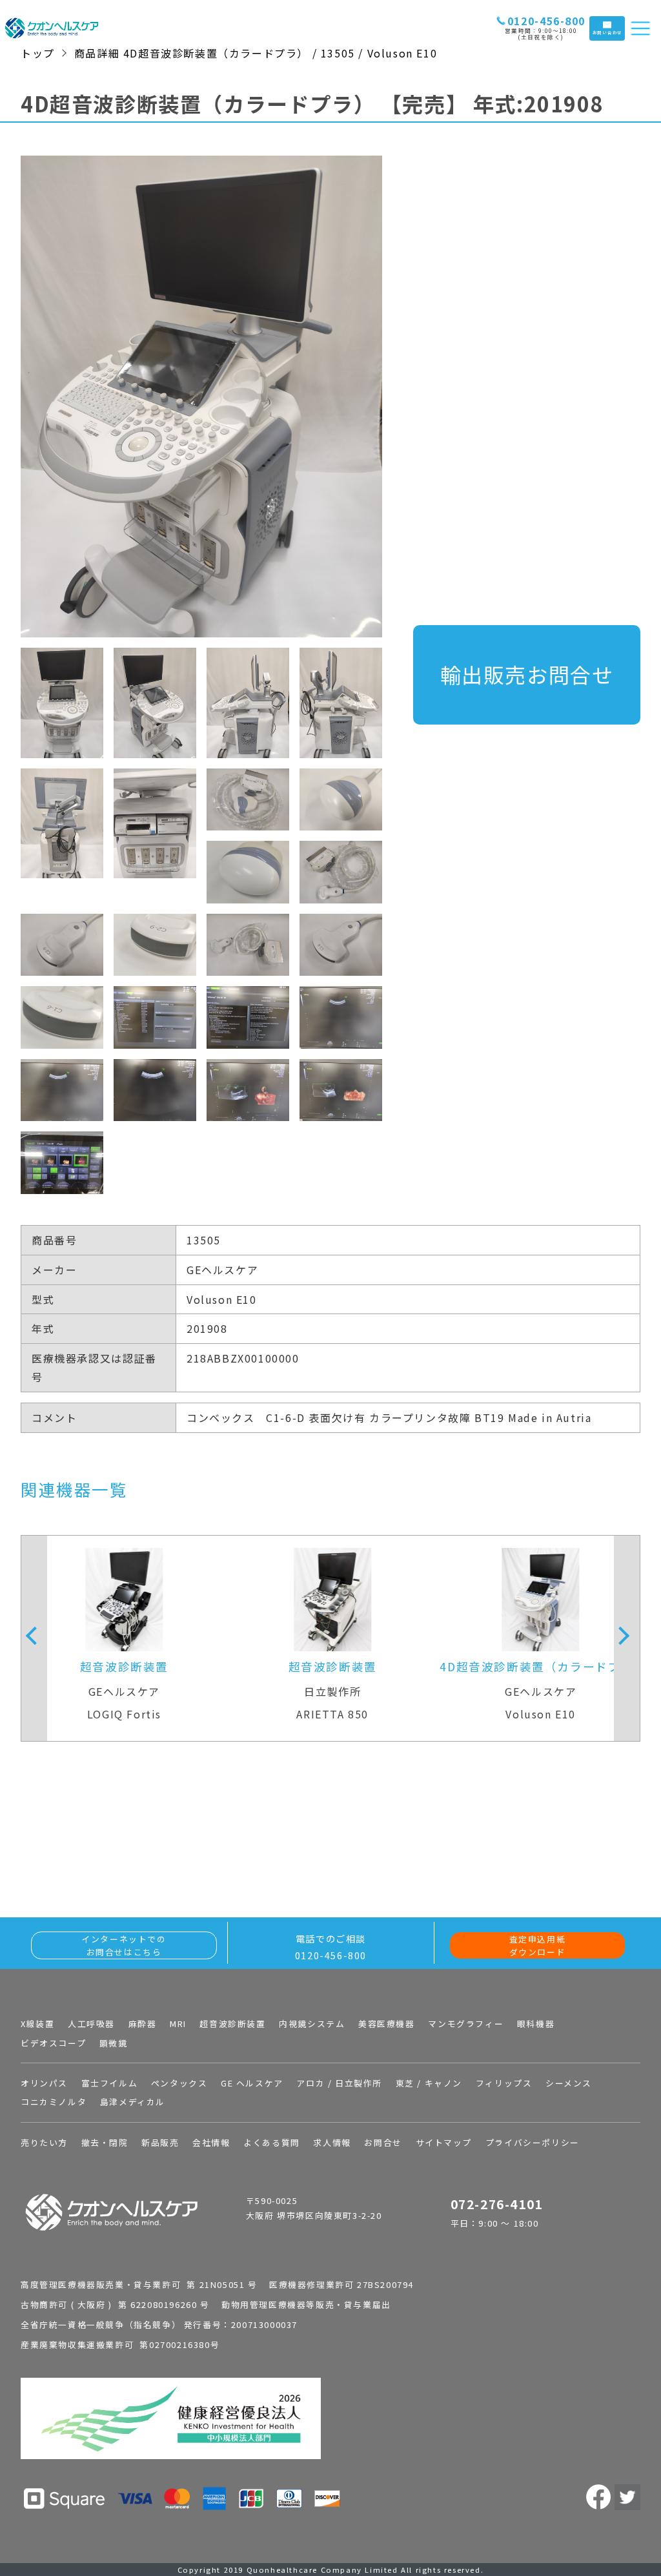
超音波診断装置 (232, 2024)
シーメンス (569, 2083)
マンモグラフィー (466, 2024)
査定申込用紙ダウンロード (538, 1945)
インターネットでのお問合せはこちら (124, 1945)
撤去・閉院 (105, 2142)
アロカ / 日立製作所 (339, 2083)
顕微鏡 (114, 2043)
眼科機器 (536, 2024)
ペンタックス (179, 2083)
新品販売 (160, 2142)
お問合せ (383, 2142)
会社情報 (211, 2142)
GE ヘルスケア (252, 2083)
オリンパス (44, 2083)
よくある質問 (272, 2142)
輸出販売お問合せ (527, 674)
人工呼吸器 (91, 2024)
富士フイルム (110, 2083)
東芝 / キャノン (429, 2083)
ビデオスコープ (53, 2043)
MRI (178, 2024)
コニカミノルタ (54, 2102)
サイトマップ (444, 2142)
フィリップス (504, 2083)
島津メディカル (133, 2102)
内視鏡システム (312, 2024)
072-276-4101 (497, 2204)
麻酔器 (143, 2024)
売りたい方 (44, 2142)
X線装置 (37, 2024)
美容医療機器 (387, 2024)
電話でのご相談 (331, 1947)
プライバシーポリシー (533, 2142)
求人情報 (332, 2142)
